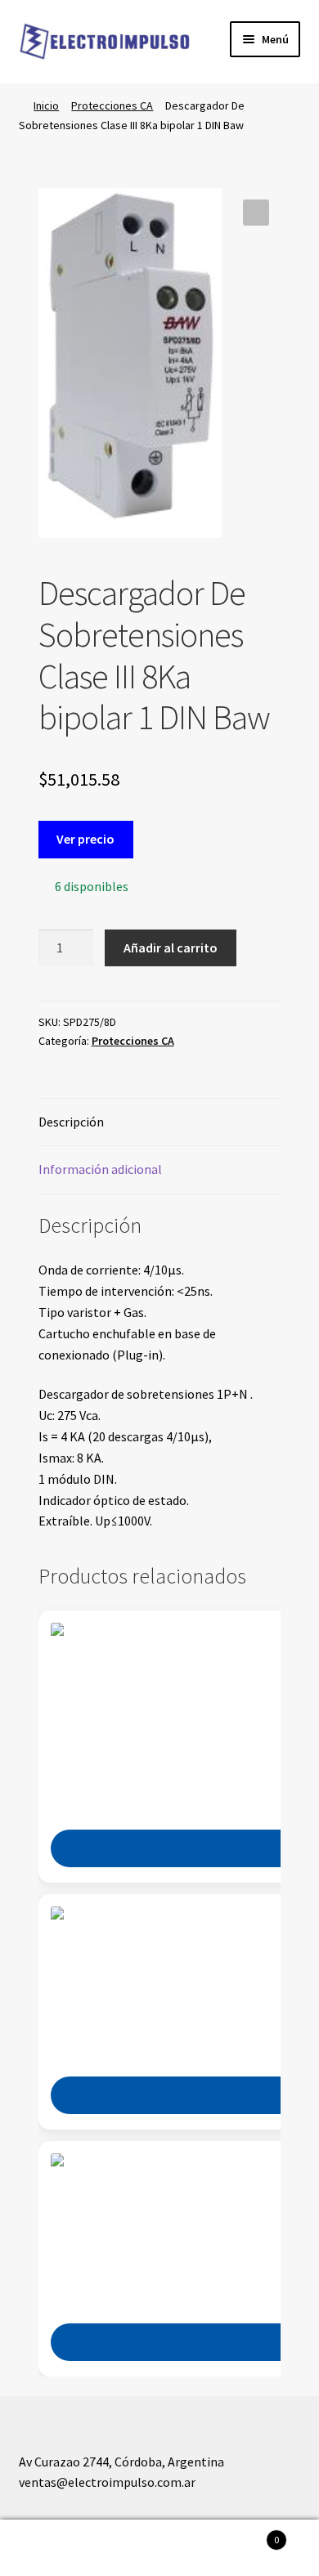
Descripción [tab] (71, 1122)
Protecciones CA (112, 105)
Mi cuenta (53, 2548)
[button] (256, 213)
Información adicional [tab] (100, 1169)
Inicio (46, 105)
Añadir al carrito (171, 948)
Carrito (246, 2534)
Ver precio (85, 839)
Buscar (159, 2548)
